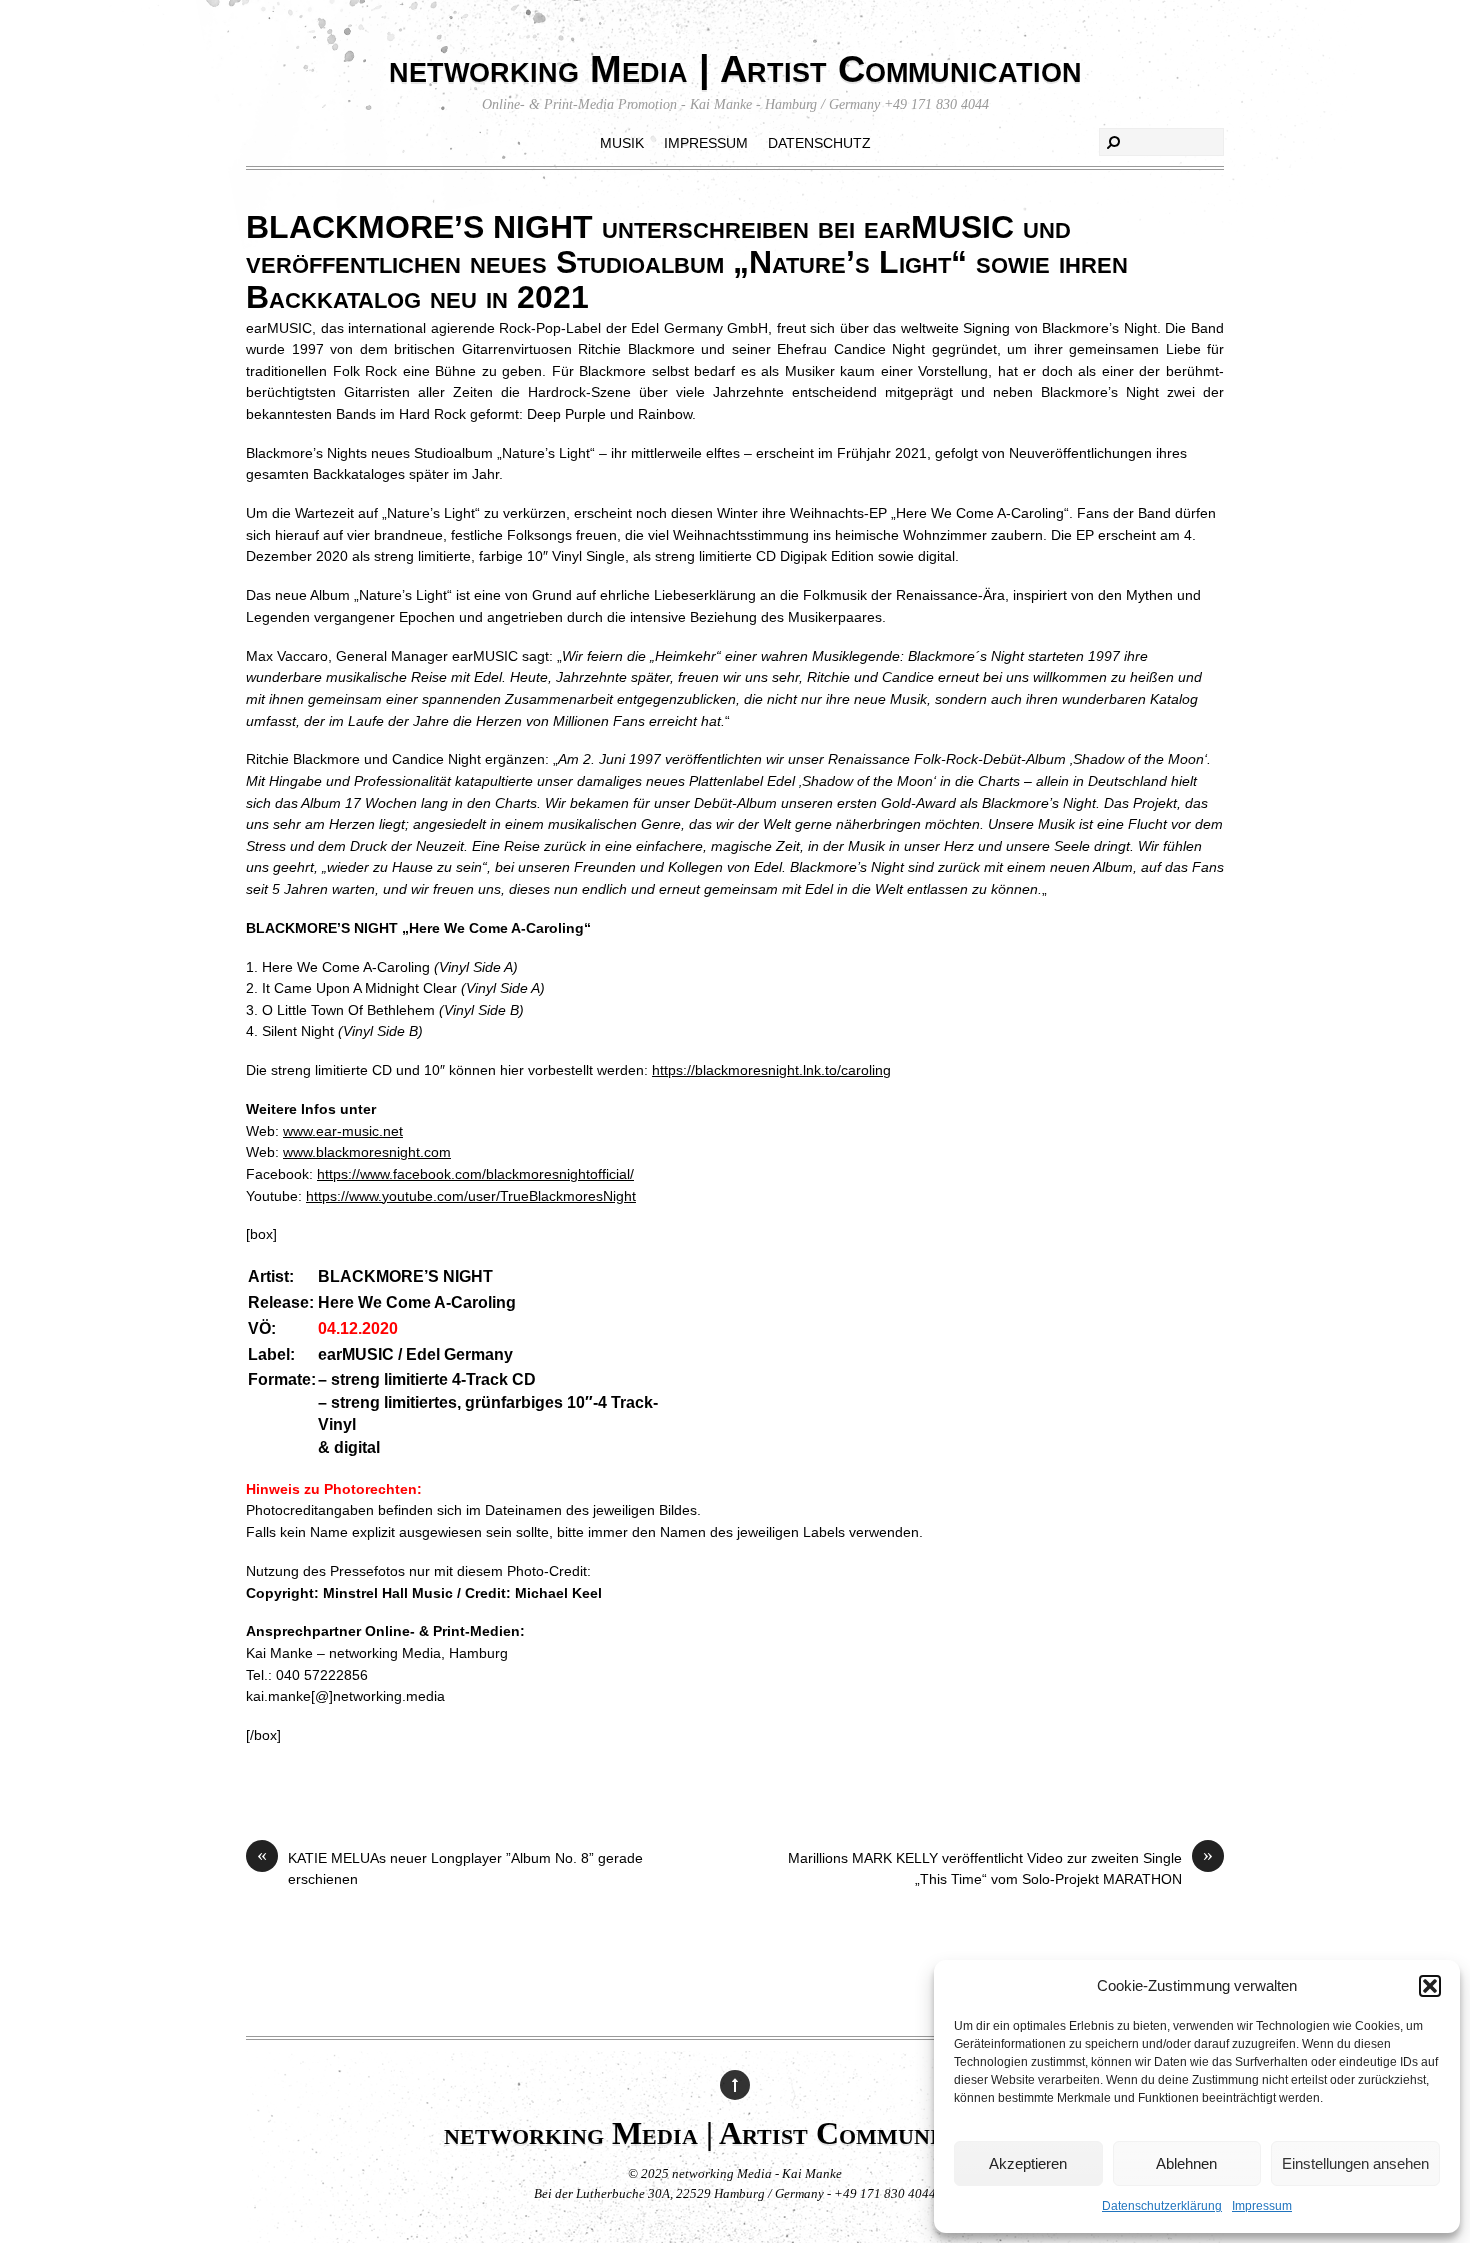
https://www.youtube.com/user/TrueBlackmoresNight (471, 1196)
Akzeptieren (1028, 2163)
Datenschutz (819, 143)
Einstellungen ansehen (1355, 2163)
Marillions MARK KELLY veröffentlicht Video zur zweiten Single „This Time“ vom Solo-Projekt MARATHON (1000, 1868)
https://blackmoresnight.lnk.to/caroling (771, 1070)
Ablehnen (1186, 2163)
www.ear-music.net (343, 1131)
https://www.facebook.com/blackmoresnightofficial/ (475, 1174)
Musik (622, 143)
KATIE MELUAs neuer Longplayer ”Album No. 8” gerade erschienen (450, 1868)
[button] (1430, 1986)
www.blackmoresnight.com (367, 1152)
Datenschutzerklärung (1162, 2206)
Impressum (1262, 2206)
